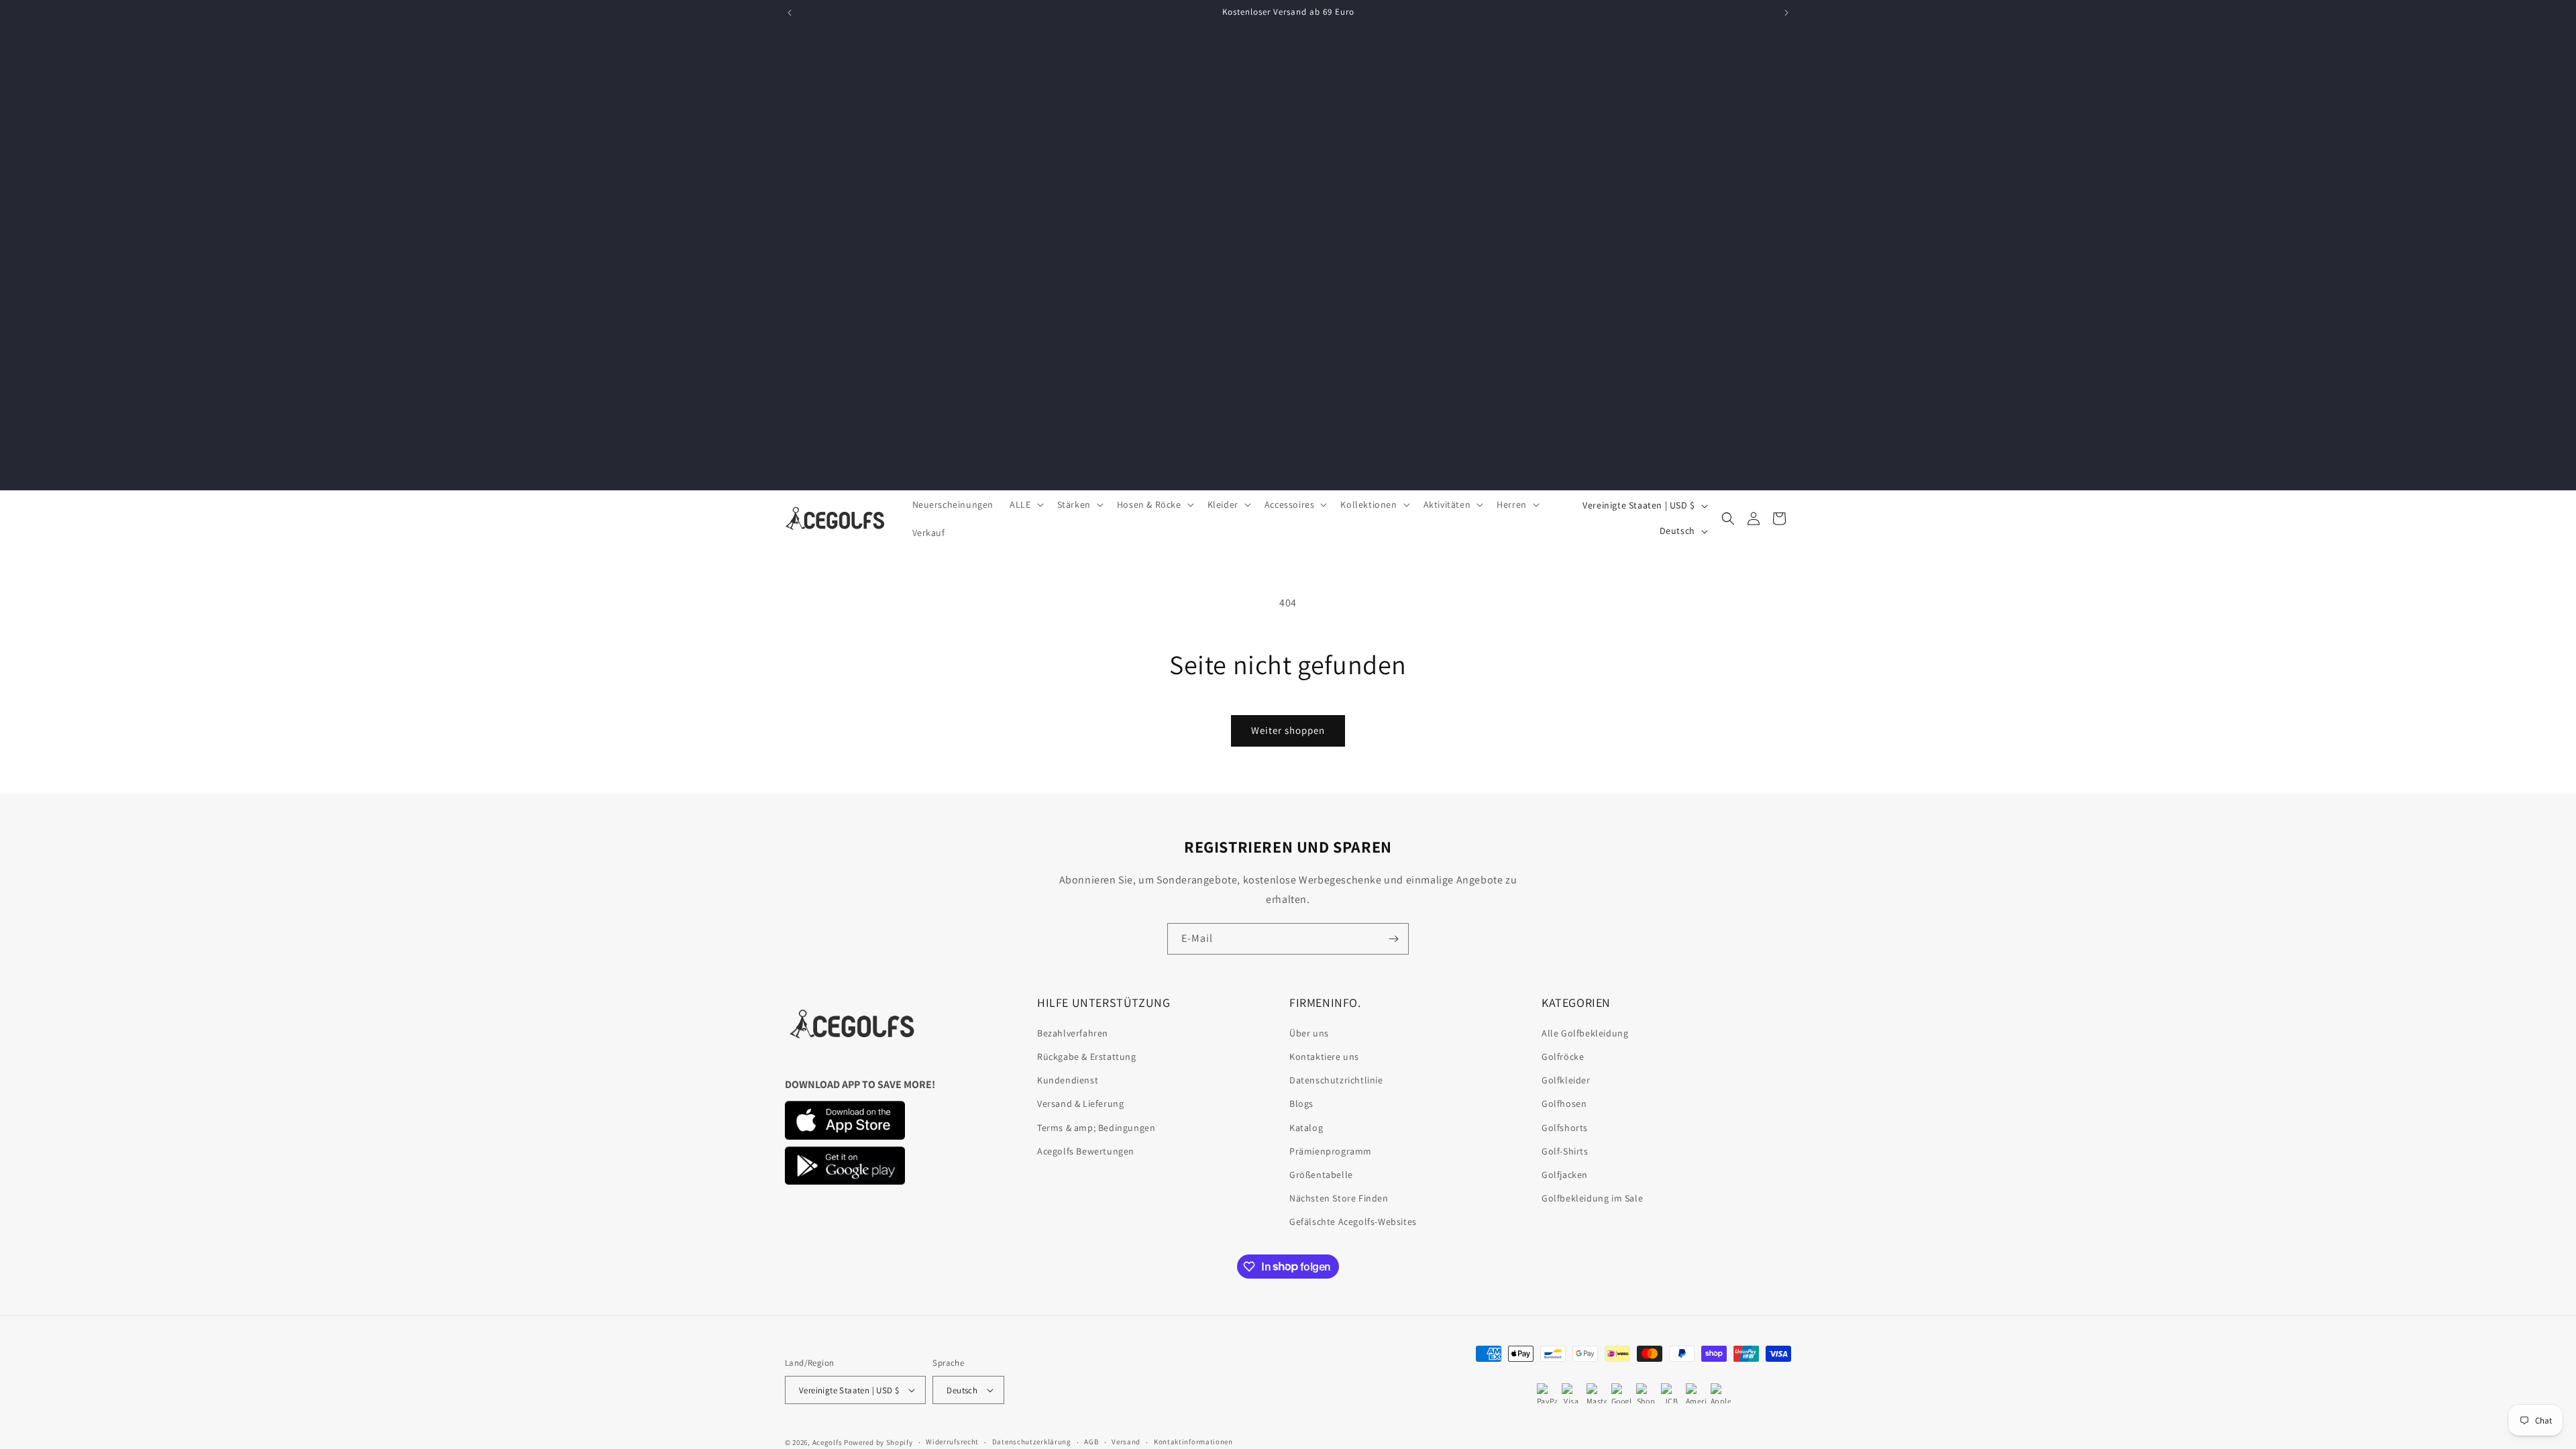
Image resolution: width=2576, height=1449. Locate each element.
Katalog (1306, 1128)
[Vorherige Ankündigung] (790, 13)
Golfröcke (1563, 1057)
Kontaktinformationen (1193, 1442)
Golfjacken (1565, 1175)
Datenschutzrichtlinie (1336, 1080)
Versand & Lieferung (1080, 1104)
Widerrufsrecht (952, 1442)
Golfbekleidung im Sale (1592, 1198)
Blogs (1301, 1104)
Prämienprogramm (1331, 1151)
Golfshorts (1565, 1128)
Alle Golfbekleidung (1585, 1033)
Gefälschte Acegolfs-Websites (1353, 1222)
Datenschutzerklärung (1032, 1442)
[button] (1025, 504)
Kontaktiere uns (1324, 1057)
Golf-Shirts (1565, 1151)
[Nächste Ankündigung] (1786, 13)
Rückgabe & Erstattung (1087, 1057)
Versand (1126, 1442)
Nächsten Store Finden (1339, 1198)
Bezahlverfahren (1073, 1033)
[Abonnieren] (1393, 939)
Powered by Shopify (878, 1442)
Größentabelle (1321, 1175)
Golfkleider (1566, 1080)
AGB (1091, 1442)
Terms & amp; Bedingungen (1096, 1128)
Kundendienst (1068, 1080)
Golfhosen (1564, 1104)
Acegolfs (827, 1442)
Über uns (1309, 1033)
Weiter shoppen (1288, 730)
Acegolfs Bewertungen (1086, 1151)
